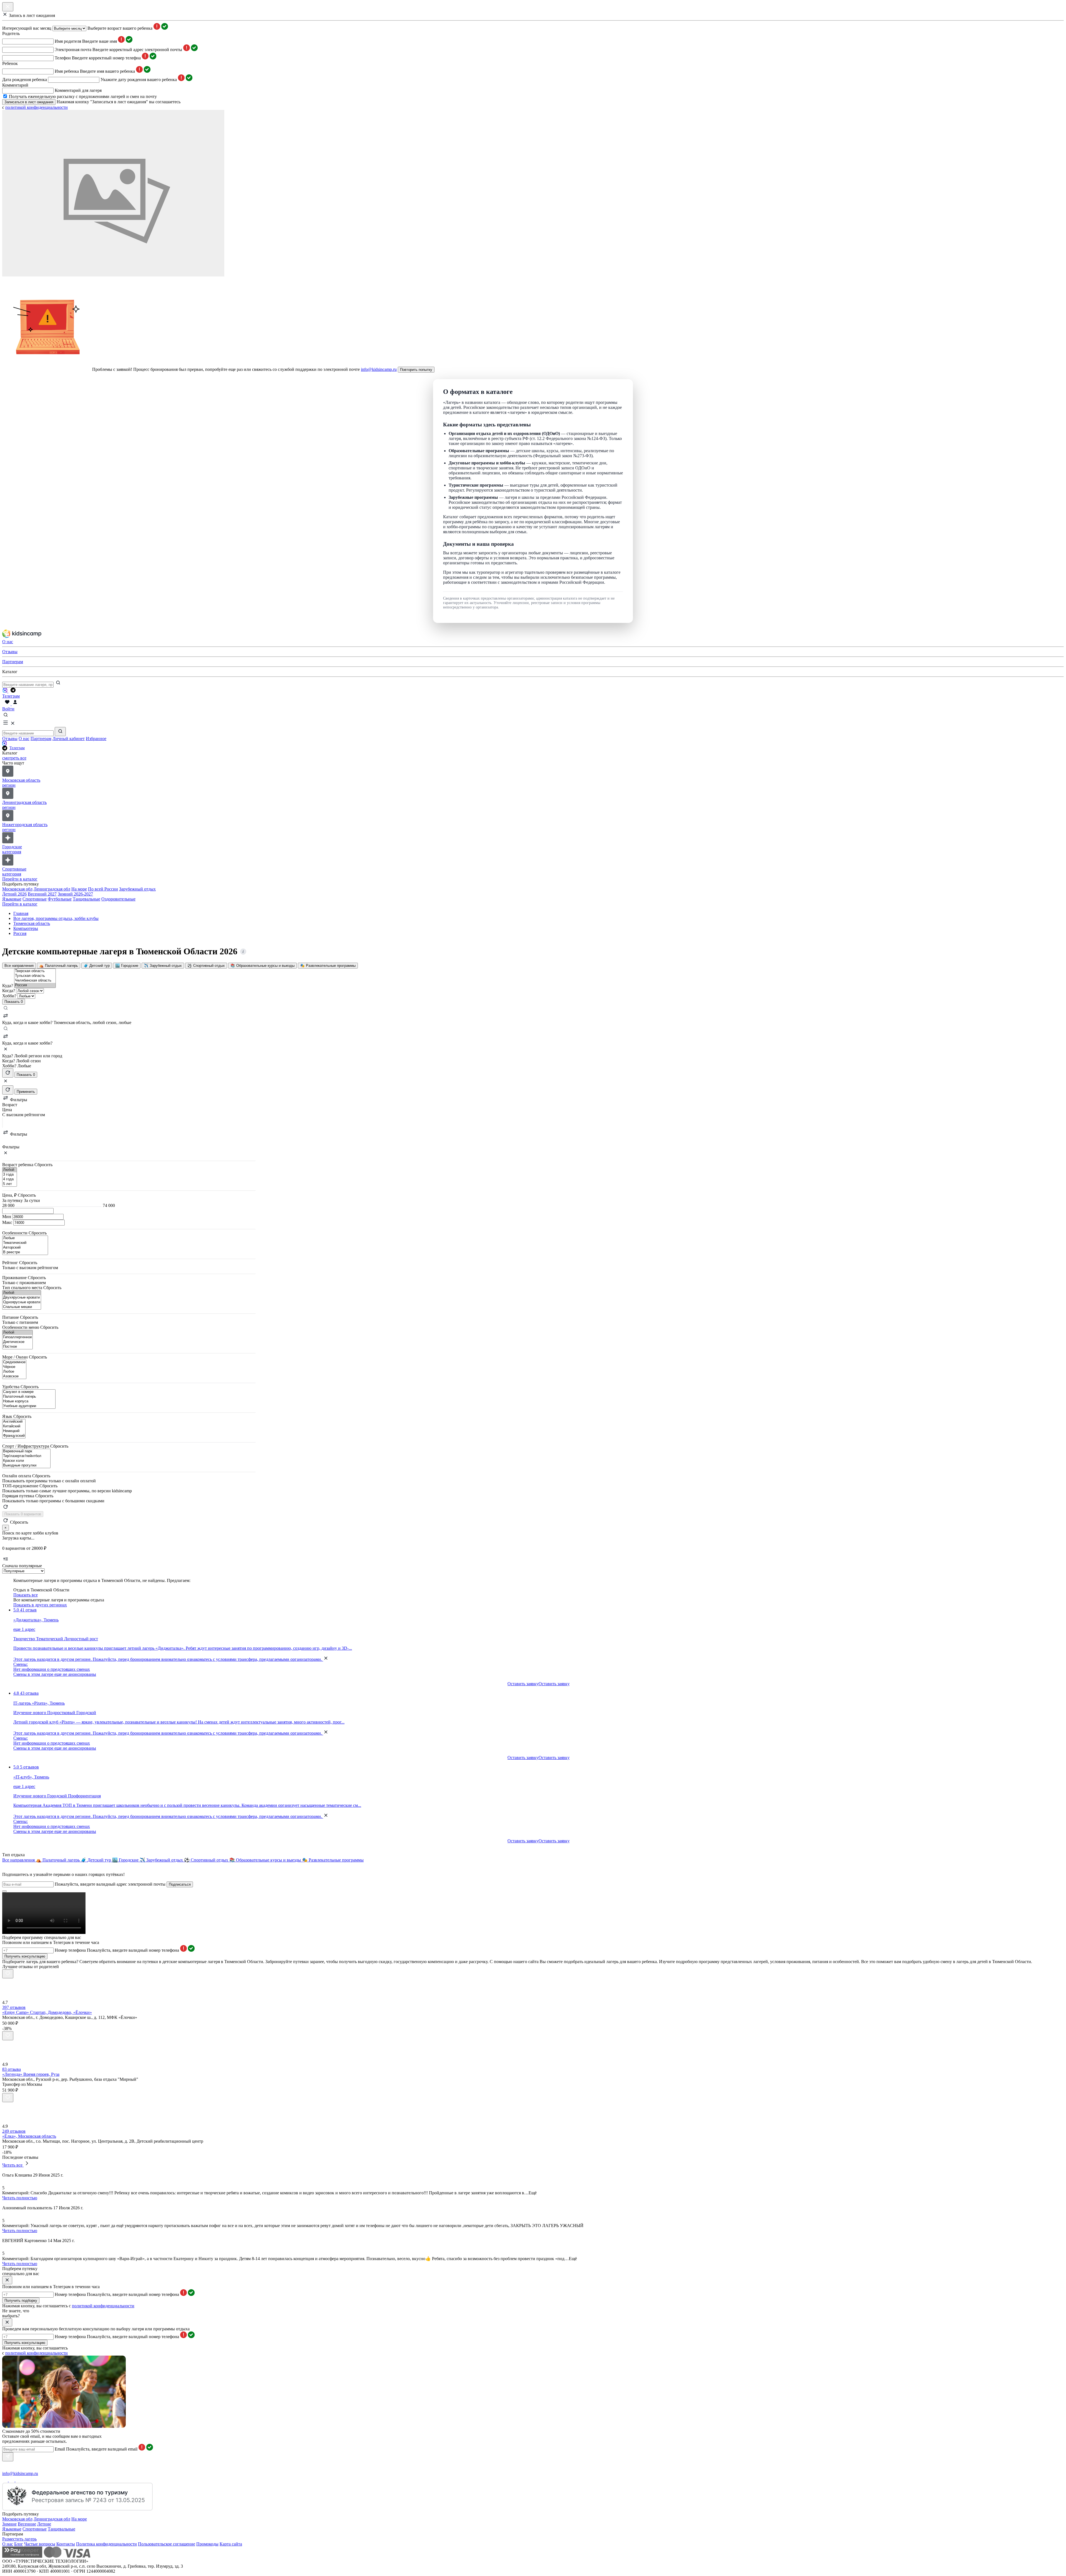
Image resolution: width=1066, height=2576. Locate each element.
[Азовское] (14, 1376)
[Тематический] (25, 1243)
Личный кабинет (69, 739)
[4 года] (10, 1179)
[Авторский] (25, 1248)
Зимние (9, 2524)
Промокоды (207, 2544)
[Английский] (14, 1422)
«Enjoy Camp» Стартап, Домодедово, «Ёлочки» (47, 2012)
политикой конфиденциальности (37, 107)
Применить (26, 1092)
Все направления (19, 966)
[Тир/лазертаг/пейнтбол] (26, 1456)
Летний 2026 (14, 894)
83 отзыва (12, 2069)
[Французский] (14, 1436)
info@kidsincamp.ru (379, 369)
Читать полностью (20, 2198)
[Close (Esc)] (4, 1891)
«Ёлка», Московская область (29, 2136)
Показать (14, 1002)
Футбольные (60, 899)
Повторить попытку (416, 370)
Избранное (96, 739)
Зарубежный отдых (137, 889)
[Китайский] (14, 1426)
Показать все (26, 1595)
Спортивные (35, 899)
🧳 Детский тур (97, 966)
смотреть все (14, 758)
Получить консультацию (25, 1956)
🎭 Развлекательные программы (328, 966)
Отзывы (10, 739)
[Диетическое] (17, 1342)
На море (79, 889)
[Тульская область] (35, 976)
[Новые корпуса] (29, 1401)
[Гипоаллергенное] (17, 1337)
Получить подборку (21, 2300)
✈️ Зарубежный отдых (163, 966)
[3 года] (10, 1175)
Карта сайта (231, 2544)
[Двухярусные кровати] (22, 1298)
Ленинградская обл (52, 889)
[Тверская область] (35, 971)
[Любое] (14, 1372)
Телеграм (17, 748)
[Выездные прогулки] (26, 1466)
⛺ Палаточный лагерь (59, 966)
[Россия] (35, 985)
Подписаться (180, 1884)
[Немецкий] (14, 1431)
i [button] (243, 952)
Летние (44, 2524)
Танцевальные (86, 899)
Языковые (12, 899)
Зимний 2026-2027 (75, 894)
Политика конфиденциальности (106, 2544)
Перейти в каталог (20, 879)
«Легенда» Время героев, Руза (31, 2074)
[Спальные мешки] (22, 1307)
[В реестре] (25, 1252)
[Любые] (25, 1238)
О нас (24, 739)
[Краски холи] (26, 1461)
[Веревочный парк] (26, 1451)
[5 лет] (10, 1184)
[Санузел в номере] (29, 1392)
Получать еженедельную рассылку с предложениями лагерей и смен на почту (83, 96)
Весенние (27, 2524)
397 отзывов (14, 2007)
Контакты (66, 2544)
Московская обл (17, 889)
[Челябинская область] (35, 981)
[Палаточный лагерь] (29, 1397)
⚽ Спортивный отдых (206, 966)
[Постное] (17, 1347)
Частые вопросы (40, 2544)
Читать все (13, 2165)
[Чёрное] (14, 1367)
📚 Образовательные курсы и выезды (262, 966)
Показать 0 (26, 1075)
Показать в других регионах (40, 1605)
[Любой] (10, 1170)
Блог (19, 2544)
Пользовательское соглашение (167, 2544)
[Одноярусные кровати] (22, 1302)
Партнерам (41, 739)
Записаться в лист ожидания (29, 102)
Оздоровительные (118, 899)
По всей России (103, 889)
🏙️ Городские (127, 966)
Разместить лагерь (19, 2539)
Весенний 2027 (42, 894)
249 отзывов (14, 2131)
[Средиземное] (14, 1362)
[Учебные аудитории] (29, 1406)
